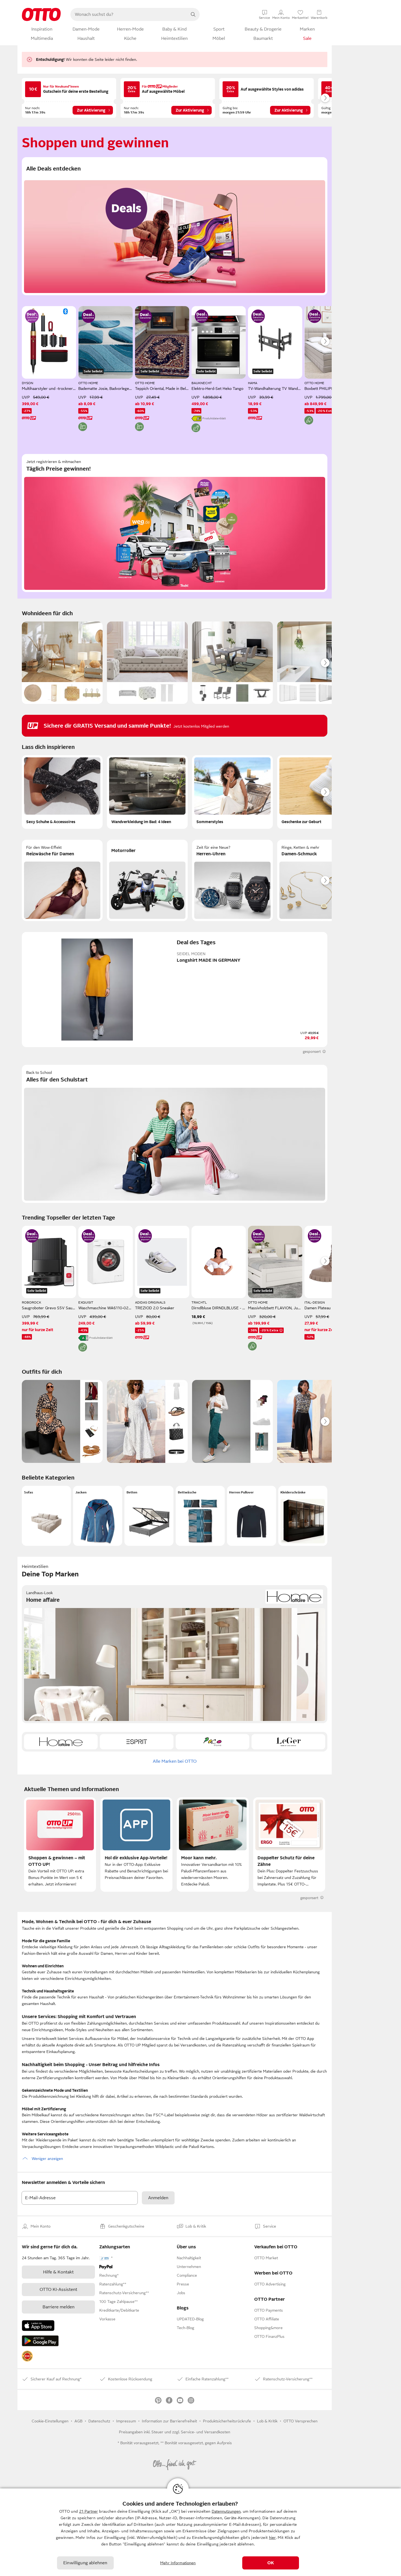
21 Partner (89, 2511)
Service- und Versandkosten (206, 2432)
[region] (200, 2532)
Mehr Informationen (178, 2563)
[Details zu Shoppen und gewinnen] (88, 316)
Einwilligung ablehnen (85, 2563)
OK (271, 2563)
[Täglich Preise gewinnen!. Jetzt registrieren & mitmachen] (175, 523)
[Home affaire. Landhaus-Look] (175, 1654)
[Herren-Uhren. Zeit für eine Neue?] (232, 880)
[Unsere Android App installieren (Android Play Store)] (40, 2341)
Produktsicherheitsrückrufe (227, 2421)
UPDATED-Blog (190, 2319)
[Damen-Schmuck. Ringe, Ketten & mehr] (318, 880)
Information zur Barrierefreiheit (169, 2421)
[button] (46, 1516)
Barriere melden (59, 2307)
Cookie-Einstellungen (50, 2421)
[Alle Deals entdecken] (175, 226)
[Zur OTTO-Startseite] (41, 14)
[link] (27, 2356)
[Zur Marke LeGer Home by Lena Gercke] (288, 1742)
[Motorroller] (147, 880)
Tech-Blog (185, 2328)
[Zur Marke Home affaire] (61, 1742)
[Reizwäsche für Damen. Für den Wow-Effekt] (62, 880)
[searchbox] (128, 14)
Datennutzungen (226, 2511)
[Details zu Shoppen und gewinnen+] (32, 316)
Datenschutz (99, 2421)
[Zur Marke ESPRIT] (137, 1742)
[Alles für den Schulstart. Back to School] (175, 1134)
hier (272, 2538)
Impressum (126, 2421)
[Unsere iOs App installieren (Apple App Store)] (38, 2326)
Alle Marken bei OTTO (175, 1761)
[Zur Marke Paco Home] (213, 1742)
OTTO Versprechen (300, 2421)
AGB (78, 2421)
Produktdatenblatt (214, 418)
